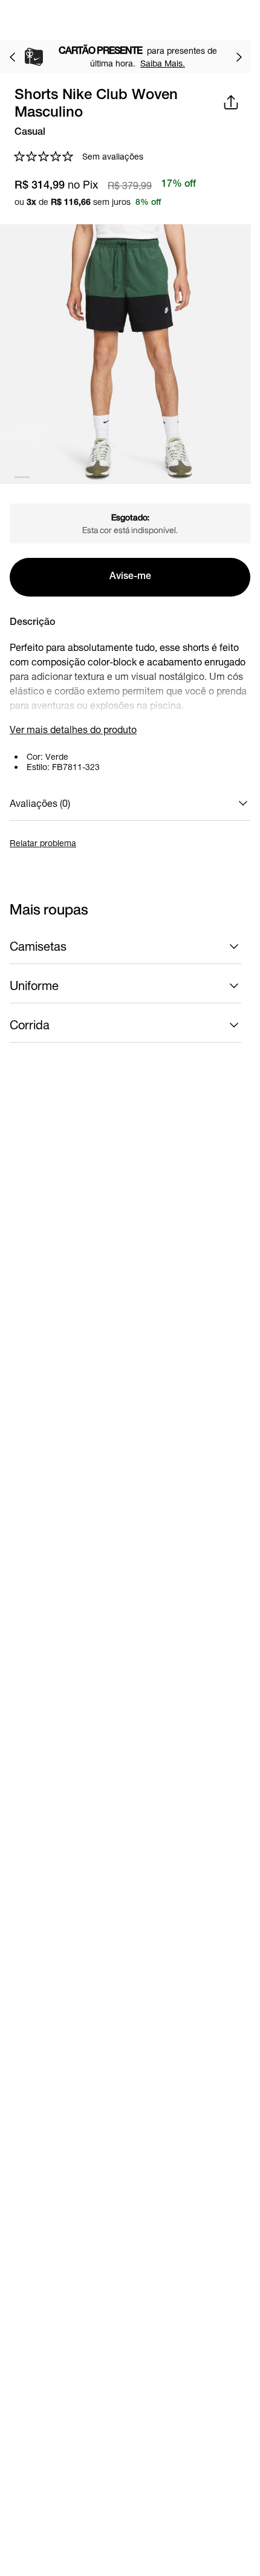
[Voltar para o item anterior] (12, 57)
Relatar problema (43, 843)
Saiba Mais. (167, 63)
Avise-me (130, 577)
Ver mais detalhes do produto (73, 729)
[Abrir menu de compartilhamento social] (231, 102)
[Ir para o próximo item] (239, 57)
